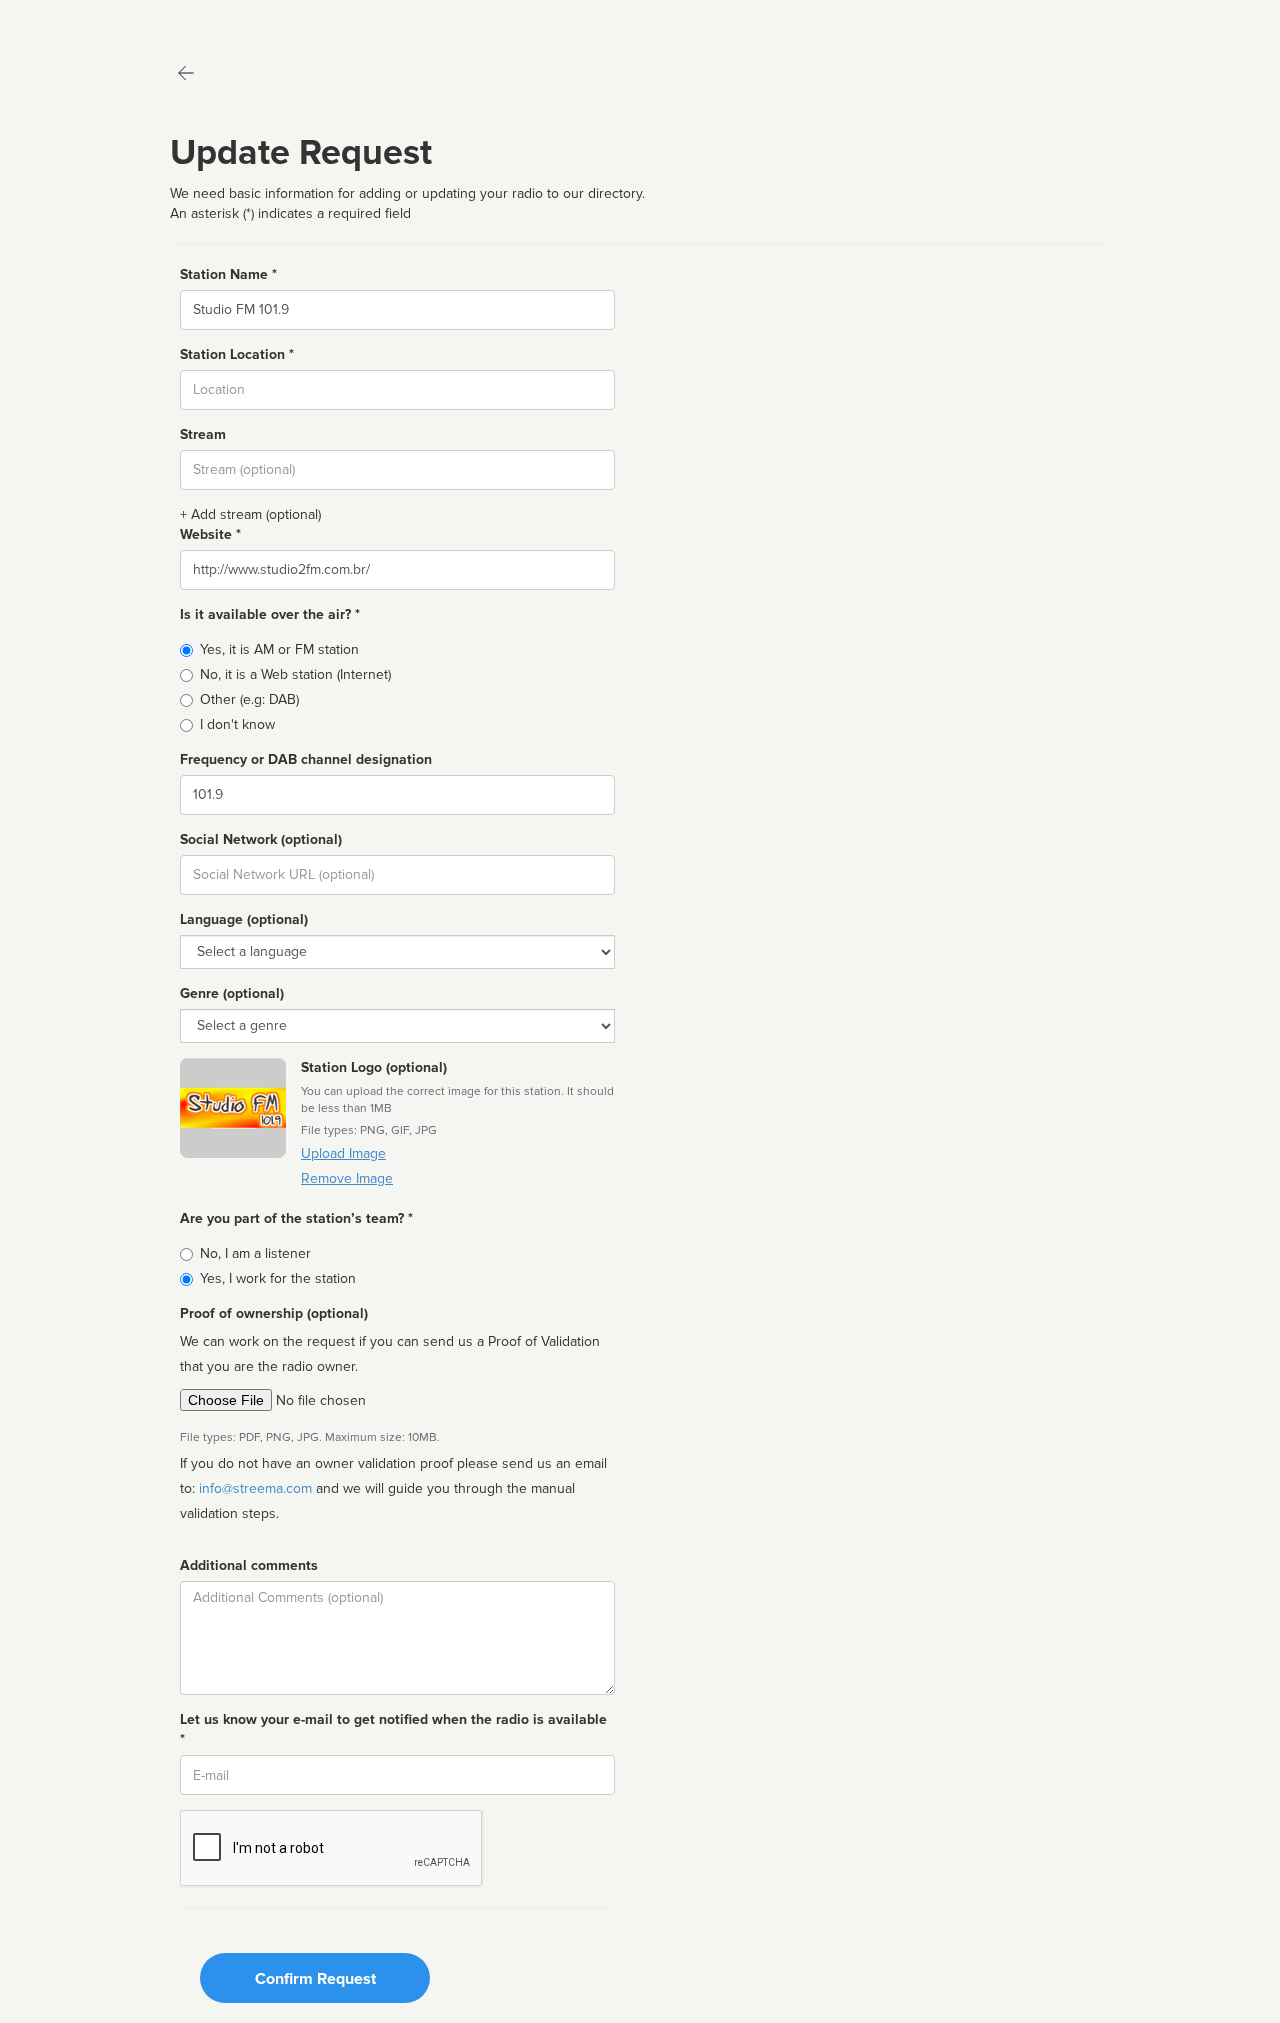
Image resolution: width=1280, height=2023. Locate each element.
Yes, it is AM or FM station (279, 649)
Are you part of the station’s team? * (296, 1218)
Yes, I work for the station (278, 1278)
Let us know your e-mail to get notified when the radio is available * (393, 1729)
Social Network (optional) (261, 839)
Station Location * (237, 354)
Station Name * (228, 274)
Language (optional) (244, 919)
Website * (210, 534)
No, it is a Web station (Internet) (295, 674)
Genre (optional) (232, 993)
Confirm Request (315, 1979)
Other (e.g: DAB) (249, 699)
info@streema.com (255, 1488)
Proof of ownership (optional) (274, 1313)
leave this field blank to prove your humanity (75, 19)
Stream (203, 434)
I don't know (237, 724)
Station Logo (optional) (374, 1067)
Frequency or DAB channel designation (306, 759)
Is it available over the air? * (270, 614)
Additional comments (249, 1565)
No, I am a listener (255, 1253)
